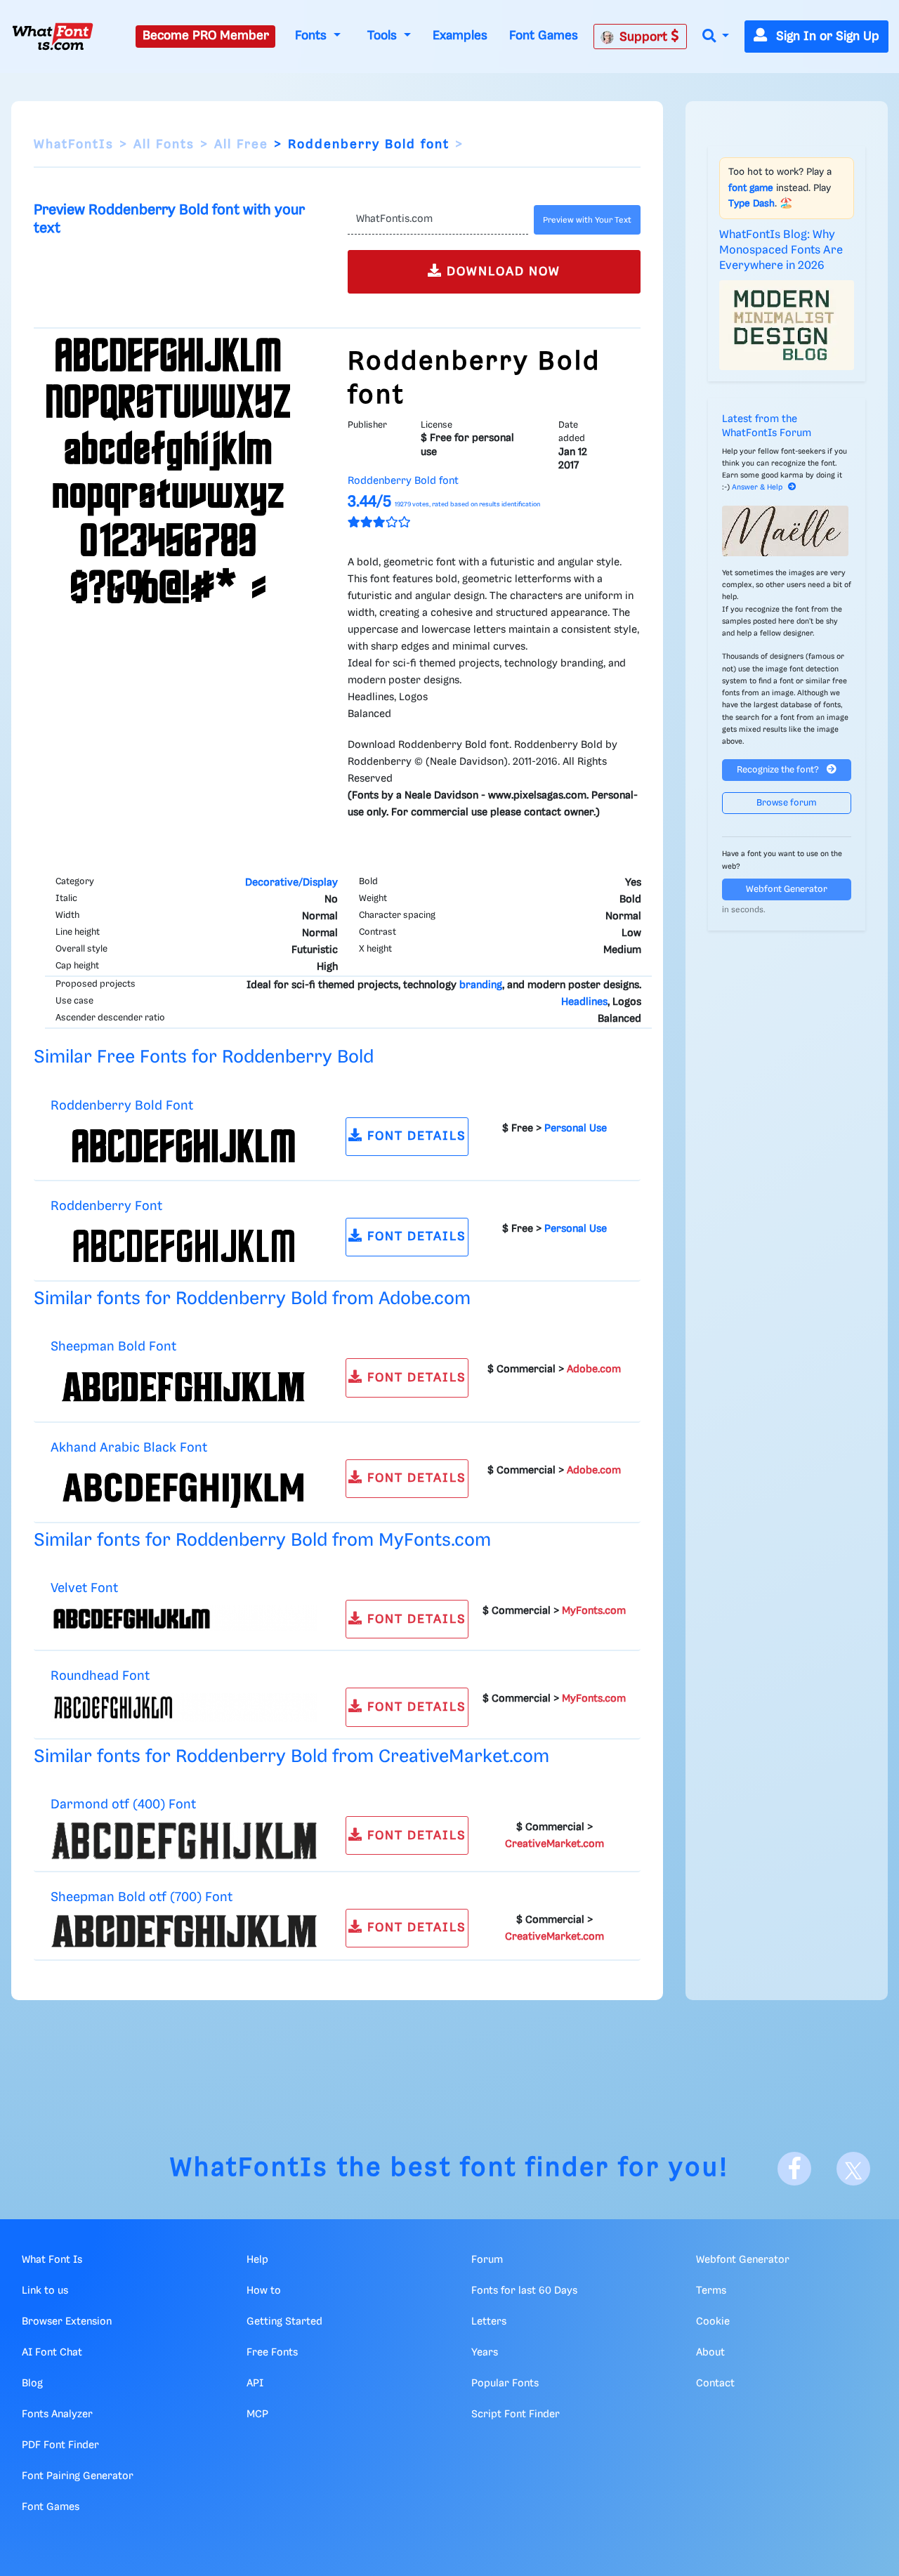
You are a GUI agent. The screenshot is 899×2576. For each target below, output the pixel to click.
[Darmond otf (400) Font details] (184, 1841)
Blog (32, 2384)
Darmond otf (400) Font (123, 1805)
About (710, 2353)
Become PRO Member (206, 36)
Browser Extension (67, 2322)
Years (485, 2353)
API (255, 2384)
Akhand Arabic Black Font (129, 1448)
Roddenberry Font (106, 1206)
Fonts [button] (313, 36)
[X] (853, 2169)
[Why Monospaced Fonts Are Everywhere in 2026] (787, 325)
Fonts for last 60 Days (524, 2291)
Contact (715, 2384)
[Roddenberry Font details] (184, 1246)
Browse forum (787, 803)
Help (257, 2260)
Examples (460, 36)
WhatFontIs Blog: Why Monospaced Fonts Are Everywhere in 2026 (781, 251)
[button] (716, 37)
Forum (487, 2260)
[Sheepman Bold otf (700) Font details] (184, 1931)
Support (645, 37)
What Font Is (52, 2260)
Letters (489, 2322)
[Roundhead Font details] (184, 1707)
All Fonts (164, 145)
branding (481, 985)
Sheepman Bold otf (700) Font (142, 1897)
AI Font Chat (52, 2353)
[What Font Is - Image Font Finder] (53, 37)
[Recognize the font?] (787, 531)
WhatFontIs (74, 145)
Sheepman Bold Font (113, 1347)
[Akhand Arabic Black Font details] (184, 1487)
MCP (257, 2414)
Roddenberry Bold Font (122, 1106)
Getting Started (284, 2322)
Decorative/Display (291, 883)
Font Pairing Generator (78, 2476)
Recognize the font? (779, 770)
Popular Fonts (505, 2384)
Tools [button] (384, 36)
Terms (711, 2291)
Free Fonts (272, 2353)
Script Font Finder (516, 2414)
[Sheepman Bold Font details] (184, 1387)
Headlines (584, 1002)
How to (264, 2291)
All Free (241, 145)
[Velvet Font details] (184, 1619)
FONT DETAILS (415, 1136)
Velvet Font (84, 1588)
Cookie (713, 2322)
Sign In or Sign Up (826, 37)
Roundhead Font (100, 1676)
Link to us (45, 2291)
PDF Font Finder (60, 2445)
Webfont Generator (787, 889)
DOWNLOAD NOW (501, 272)
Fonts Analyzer (57, 2414)
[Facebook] (794, 2169)
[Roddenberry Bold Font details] (184, 1145)
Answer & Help (757, 487)
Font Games (544, 36)
